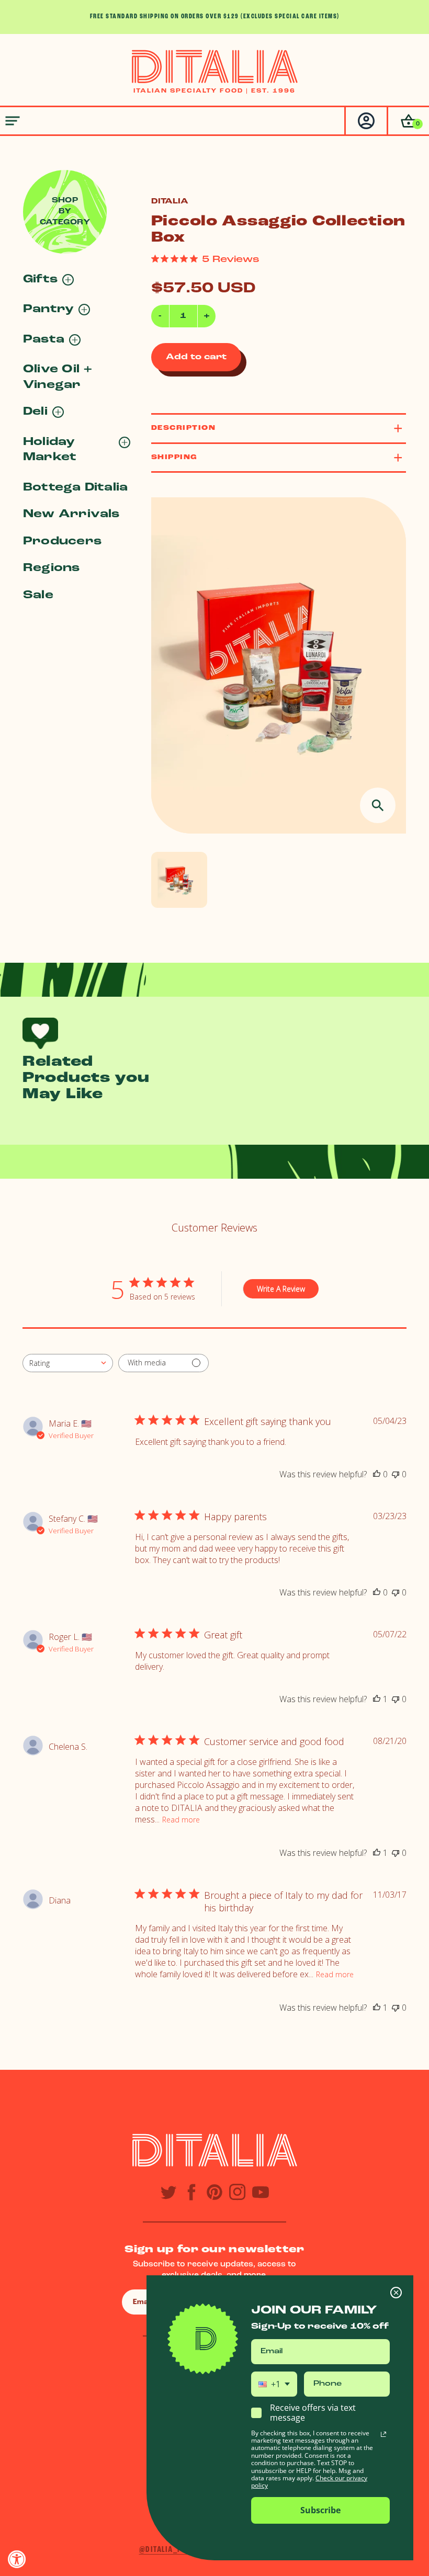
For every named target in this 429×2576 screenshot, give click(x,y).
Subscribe (320, 2510)
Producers (62, 542)
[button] (408, 121)
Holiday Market (50, 450)
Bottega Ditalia (75, 488)
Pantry (48, 309)
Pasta (44, 340)
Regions (52, 568)
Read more (181, 1820)
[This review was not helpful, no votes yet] (396, 1474)
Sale (38, 595)
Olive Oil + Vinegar (58, 377)
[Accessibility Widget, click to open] (17, 2559)
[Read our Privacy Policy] (383, 2434)
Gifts (40, 280)
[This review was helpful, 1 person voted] (377, 1699)
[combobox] (68, 1363)
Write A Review (281, 1289)
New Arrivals (71, 514)
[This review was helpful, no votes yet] (377, 1474)
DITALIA (170, 202)
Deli (35, 412)
